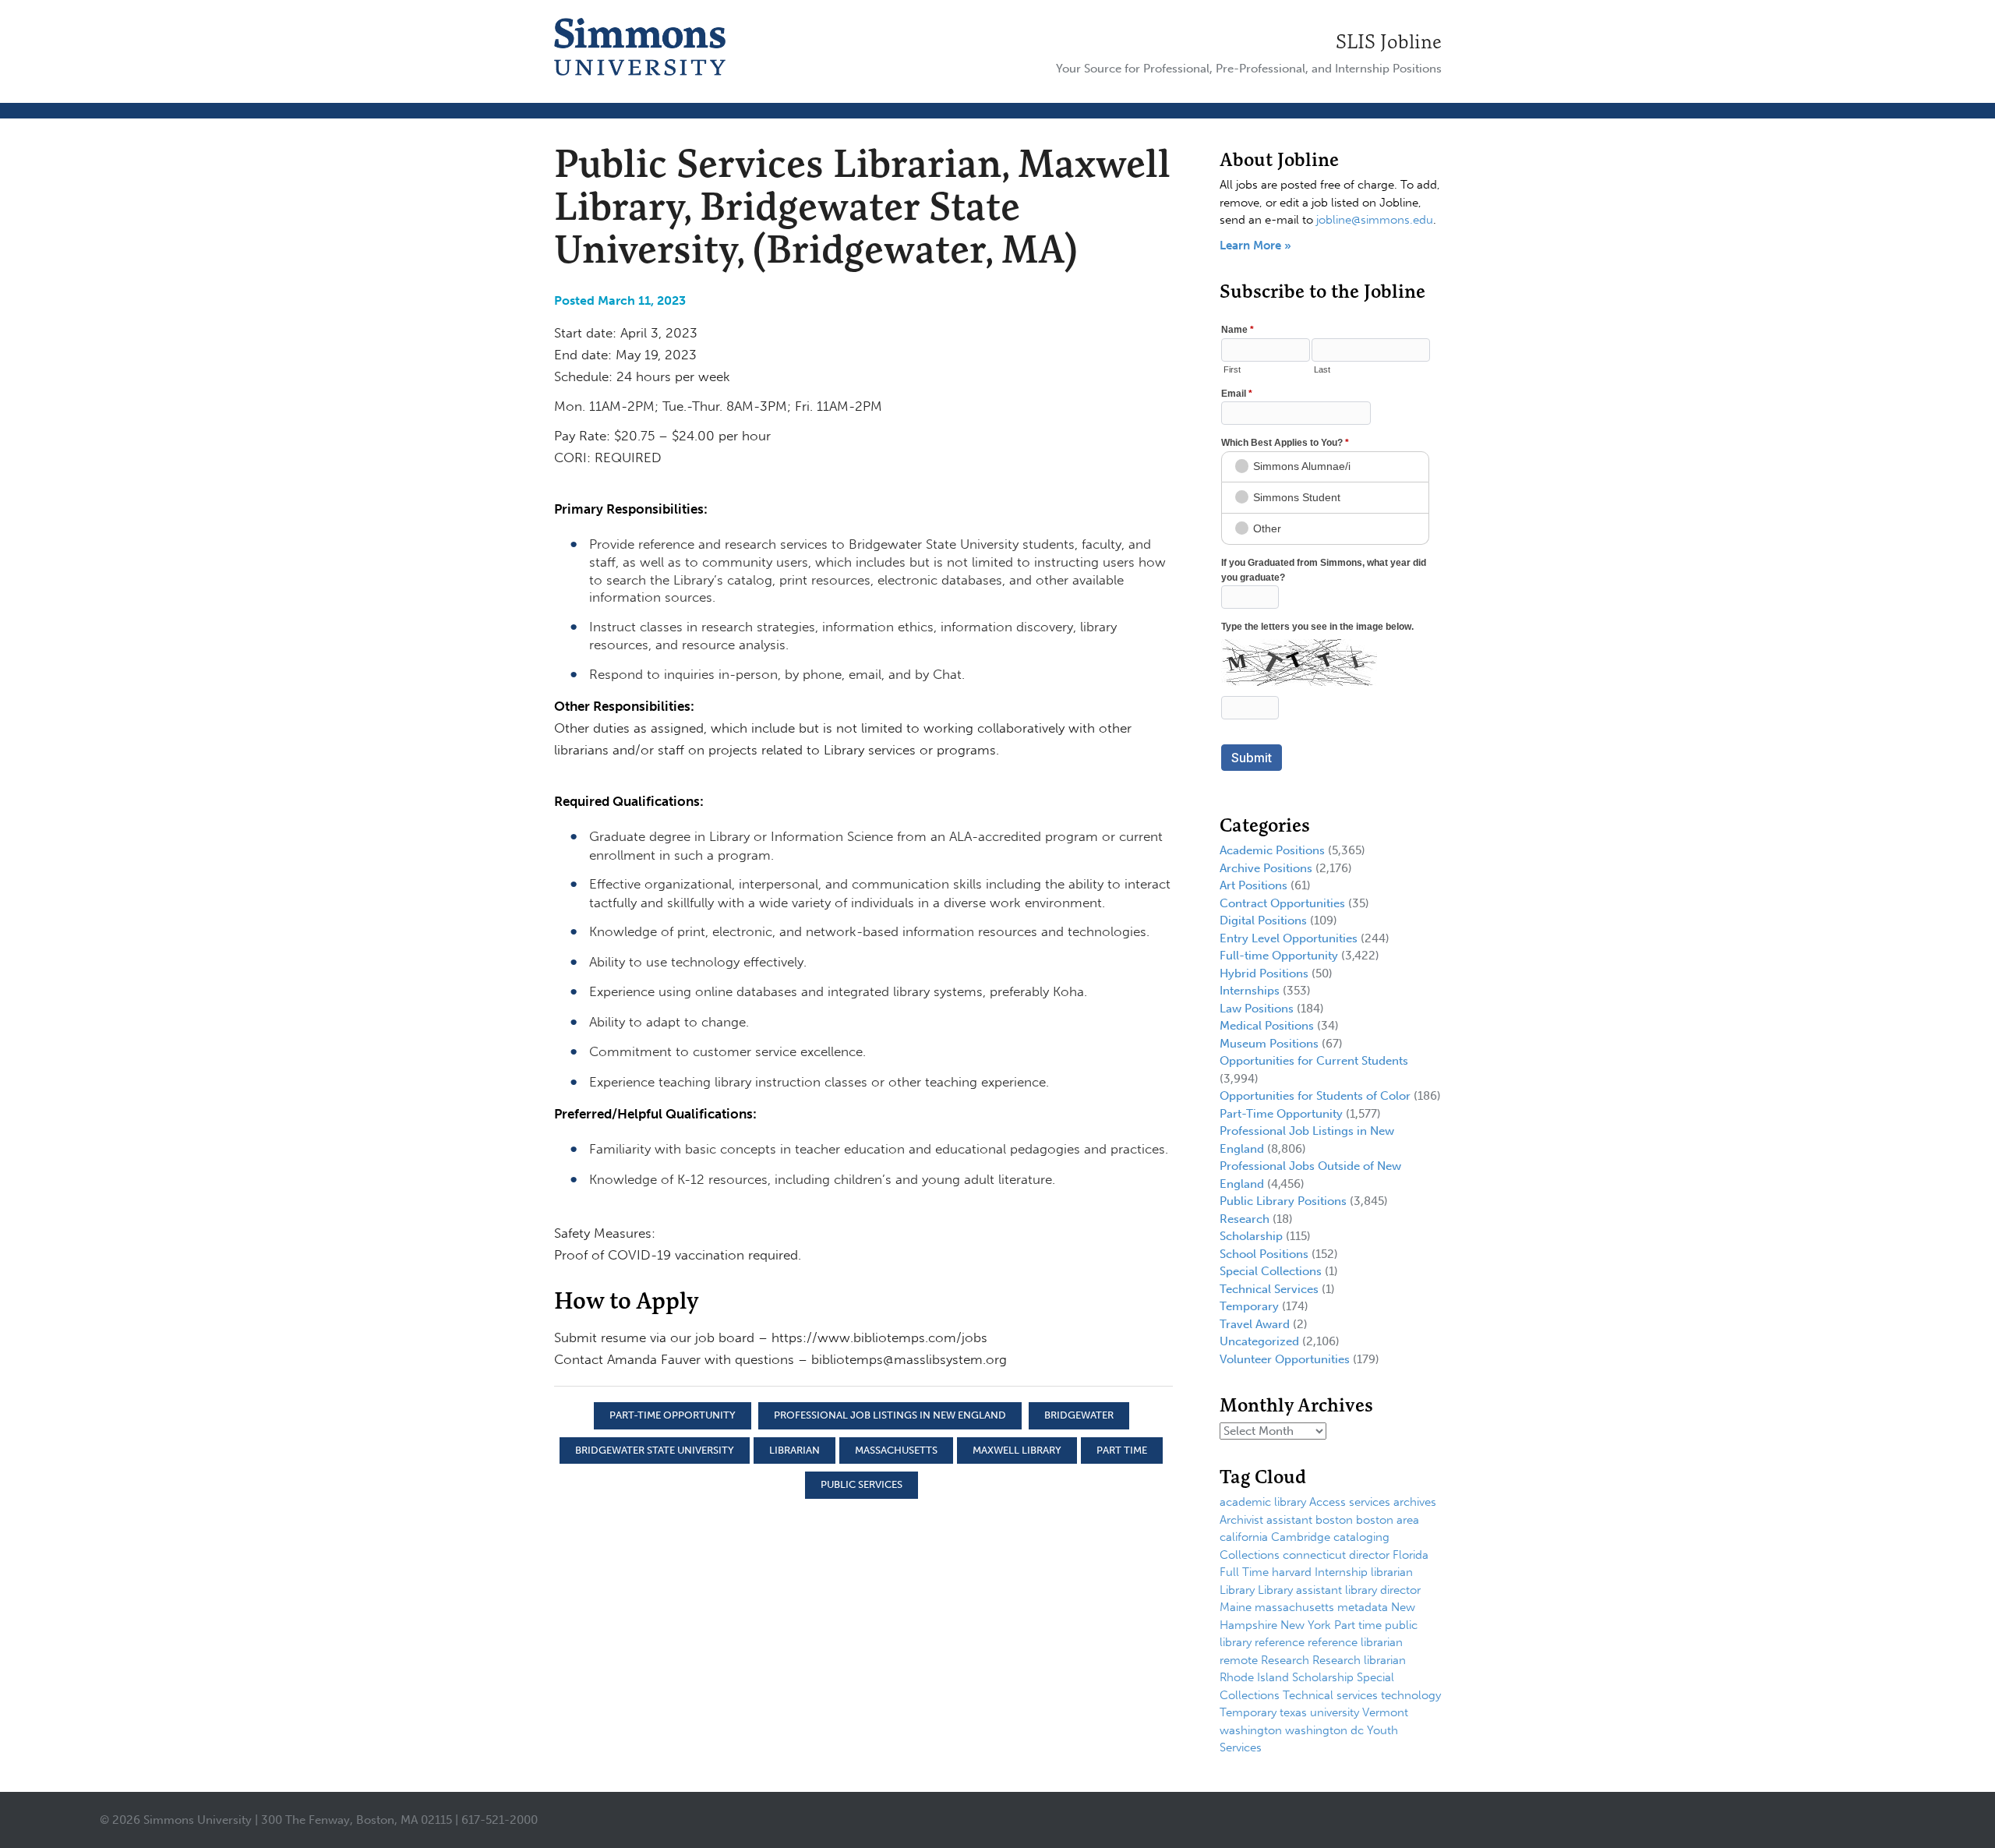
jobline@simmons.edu (1375, 220)
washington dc (1324, 1730)
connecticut (1314, 1555)
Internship (1341, 1572)
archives (1415, 1502)
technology (1411, 1695)
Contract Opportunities (1282, 903)
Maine (1236, 1607)
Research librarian (1359, 1660)
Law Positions (1257, 1009)
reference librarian (1355, 1642)
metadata (1363, 1607)
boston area (1388, 1520)
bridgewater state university (655, 1450)
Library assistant (1300, 1590)
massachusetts (896, 1450)
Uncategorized (1259, 1341)
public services (862, 1484)
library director (1383, 1590)
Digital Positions (1263, 920)
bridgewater (1079, 1415)
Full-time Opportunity (1279, 956)
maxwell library (1017, 1450)
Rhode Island (1254, 1677)
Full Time (1244, 1572)
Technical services (1330, 1695)
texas (1293, 1712)
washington (1251, 1730)
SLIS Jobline (1389, 41)
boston (1334, 1520)
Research (1245, 1219)
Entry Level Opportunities (1289, 938)
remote (1239, 1660)
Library (1237, 1590)
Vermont (1385, 1712)
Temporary (1249, 1306)
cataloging (1361, 1537)
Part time (1122, 1450)
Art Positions (1253, 885)
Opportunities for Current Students (1314, 1061)
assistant (1289, 1520)
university (1335, 1712)
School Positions (1264, 1254)
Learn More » (1255, 246)
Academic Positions (1272, 850)
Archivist (1241, 1520)
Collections (1250, 1555)
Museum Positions (1269, 1044)
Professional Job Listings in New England (890, 1415)
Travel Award (1255, 1324)
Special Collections (1271, 1271)
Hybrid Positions (1264, 973)
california (1244, 1537)
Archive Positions (1266, 868)
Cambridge (1301, 1537)
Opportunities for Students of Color (1315, 1096)
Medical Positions (1267, 1026)
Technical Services (1269, 1289)
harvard (1292, 1572)
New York (1306, 1625)
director (1369, 1555)
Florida (1411, 1555)
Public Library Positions (1283, 1201)
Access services (1350, 1502)
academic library (1263, 1502)
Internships (1250, 991)
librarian (794, 1450)
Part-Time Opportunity (673, 1415)
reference (1280, 1642)
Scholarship (1251, 1236)
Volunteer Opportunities (1285, 1359)
